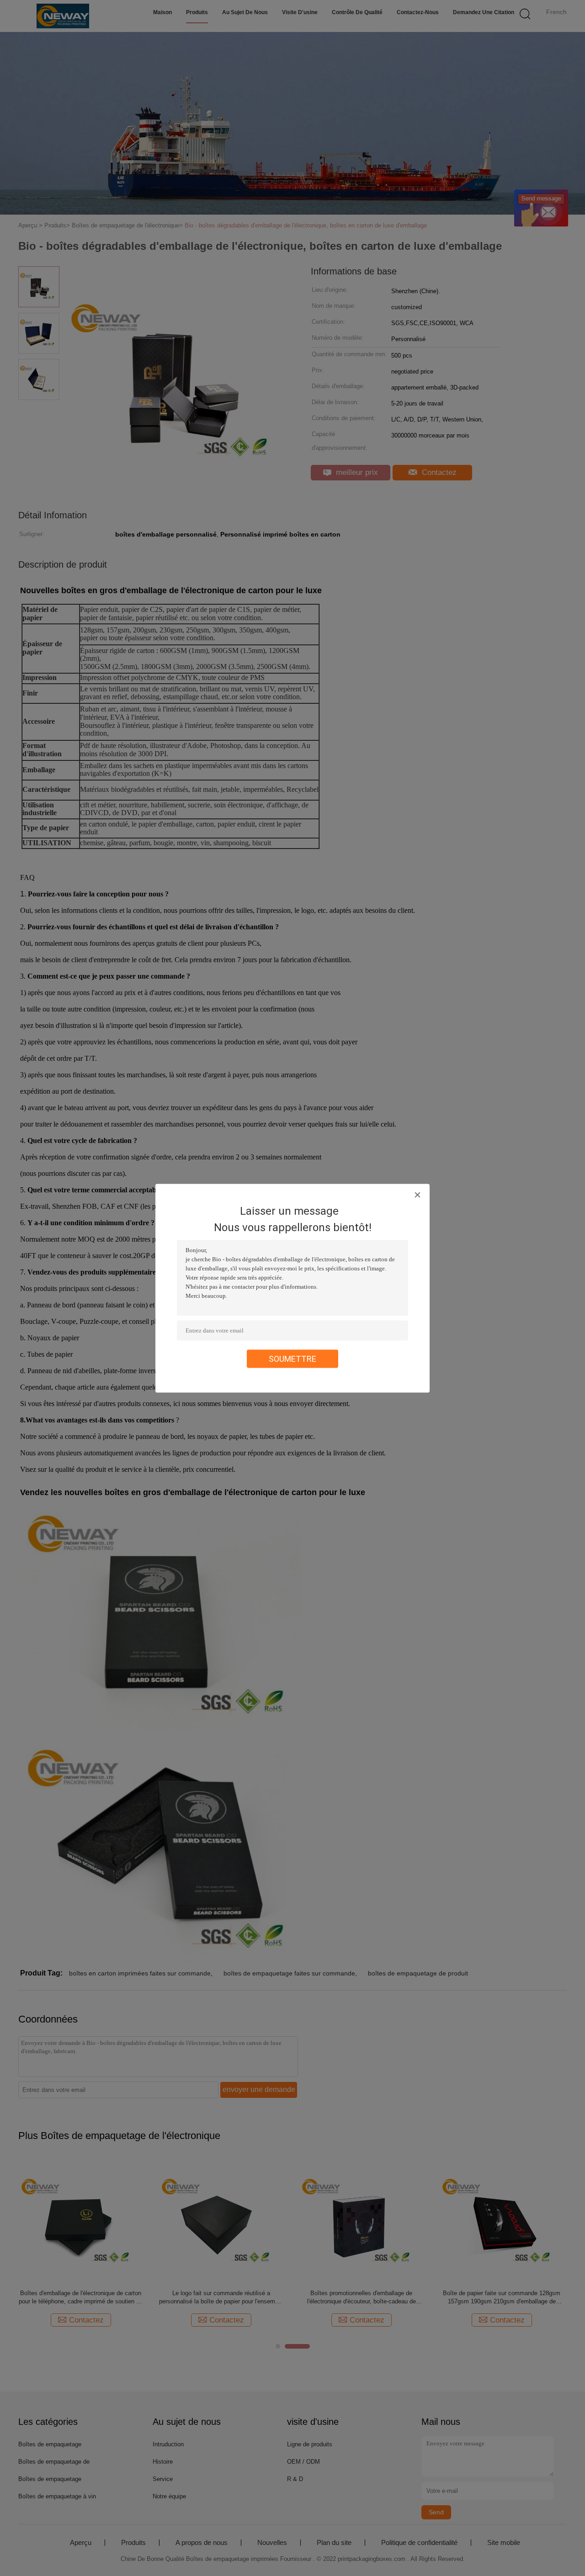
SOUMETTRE (292, 1358)
